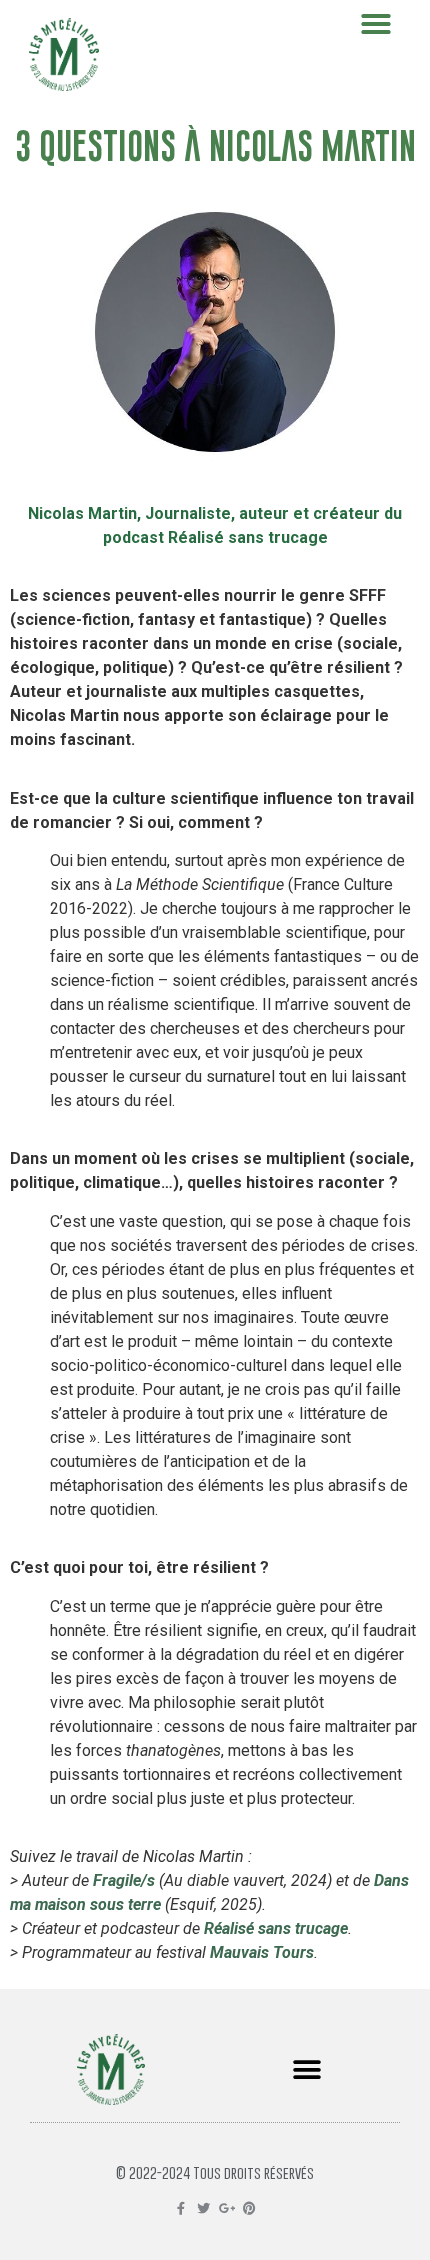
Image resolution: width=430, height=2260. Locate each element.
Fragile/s (124, 1880)
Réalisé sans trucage (276, 1928)
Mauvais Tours (262, 1952)
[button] (306, 2069)
